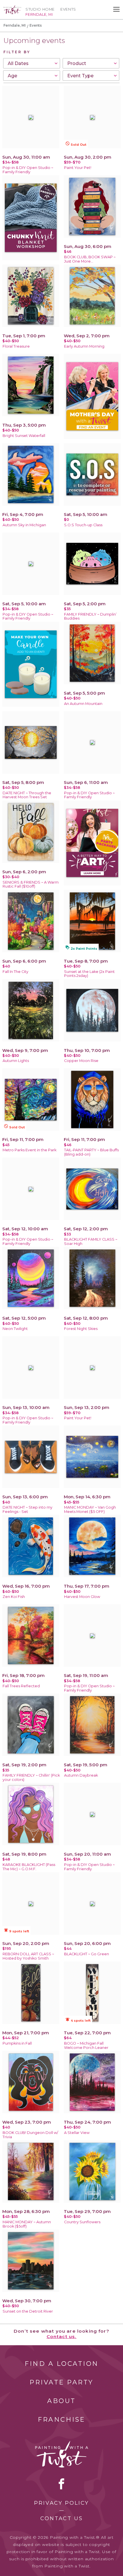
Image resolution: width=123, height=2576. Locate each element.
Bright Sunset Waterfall (24, 436)
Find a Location (62, 2364)
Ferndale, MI (15, 25)
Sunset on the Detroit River (28, 2311)
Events (68, 9)
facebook (61, 2484)
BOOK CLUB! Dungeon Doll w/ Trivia (30, 2135)
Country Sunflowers (82, 2222)
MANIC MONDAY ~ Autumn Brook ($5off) (27, 2224)
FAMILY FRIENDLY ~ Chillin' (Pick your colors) (31, 1777)
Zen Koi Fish (14, 1597)
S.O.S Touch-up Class (83, 525)
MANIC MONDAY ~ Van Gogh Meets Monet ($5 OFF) (90, 1509)
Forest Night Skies (81, 1329)
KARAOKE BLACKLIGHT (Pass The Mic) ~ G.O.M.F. (29, 1867)
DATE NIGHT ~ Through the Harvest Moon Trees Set (27, 795)
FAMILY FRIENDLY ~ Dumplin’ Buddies (90, 616)
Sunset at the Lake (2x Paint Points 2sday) (89, 974)
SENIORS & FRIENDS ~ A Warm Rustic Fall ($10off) (31, 884)
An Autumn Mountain (83, 704)
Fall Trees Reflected (21, 1686)
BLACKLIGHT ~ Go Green (87, 1954)
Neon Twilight (15, 1329)
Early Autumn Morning (84, 346)
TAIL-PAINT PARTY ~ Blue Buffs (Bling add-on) (91, 1152)
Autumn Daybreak (81, 1775)
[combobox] (32, 63)
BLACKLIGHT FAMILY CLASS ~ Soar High (91, 1241)
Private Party (61, 2382)
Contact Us (62, 2518)
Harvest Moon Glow (82, 1597)
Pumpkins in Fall (17, 2043)
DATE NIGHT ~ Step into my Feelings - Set (27, 1509)
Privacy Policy (61, 2503)
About (61, 2401)
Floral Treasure (16, 346)
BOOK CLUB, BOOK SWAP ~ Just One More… (90, 259)
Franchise (61, 2420)
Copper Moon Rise (81, 1061)
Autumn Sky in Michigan (24, 525)
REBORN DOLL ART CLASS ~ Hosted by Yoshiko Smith (28, 1956)
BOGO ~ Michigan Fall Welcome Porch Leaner (86, 2045)
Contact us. (62, 2336)
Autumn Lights (16, 1061)
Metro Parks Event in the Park (29, 1150)
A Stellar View (77, 2133)
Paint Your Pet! (78, 168)
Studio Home (40, 9)
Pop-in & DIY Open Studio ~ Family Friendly (28, 170)
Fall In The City (15, 972)
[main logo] (12, 8)
